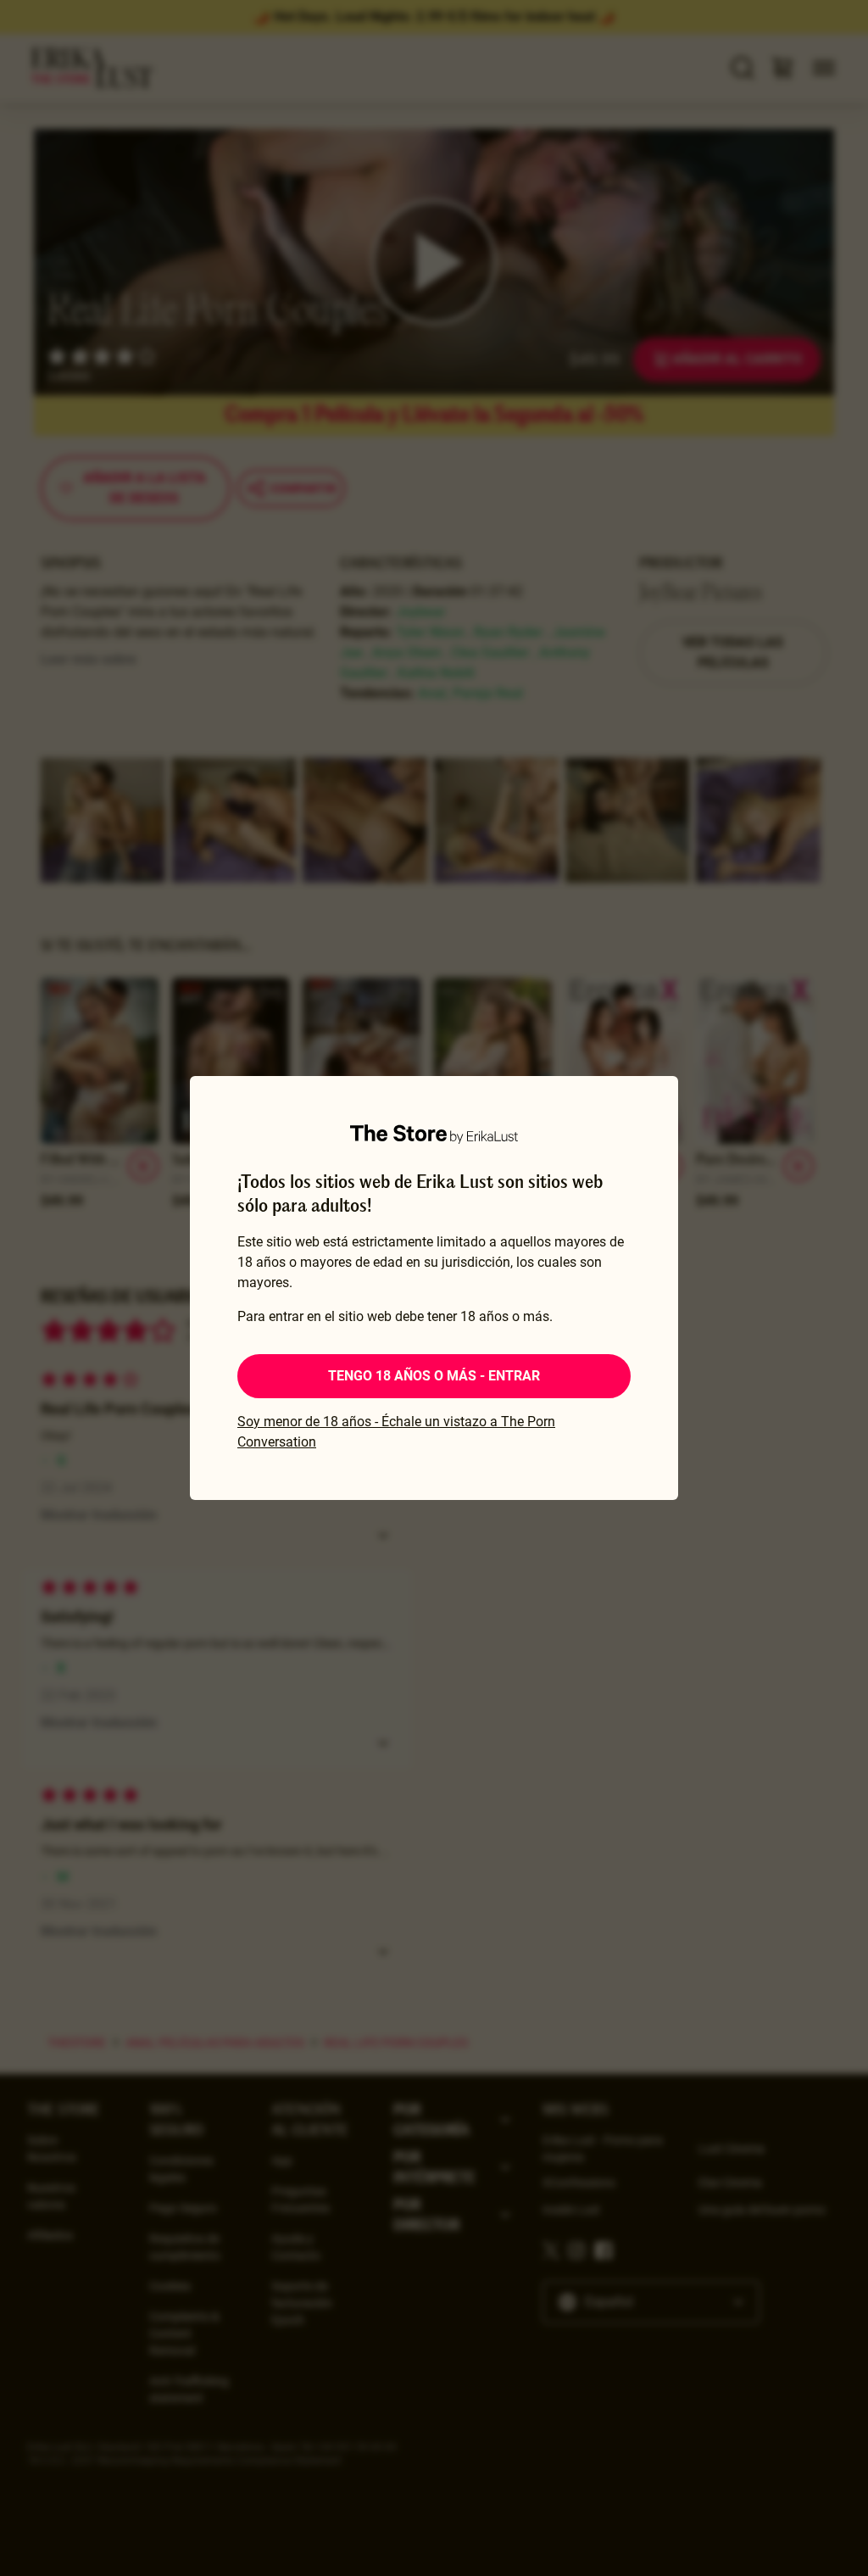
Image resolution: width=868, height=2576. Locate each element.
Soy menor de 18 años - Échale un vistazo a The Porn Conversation (396, 1432)
